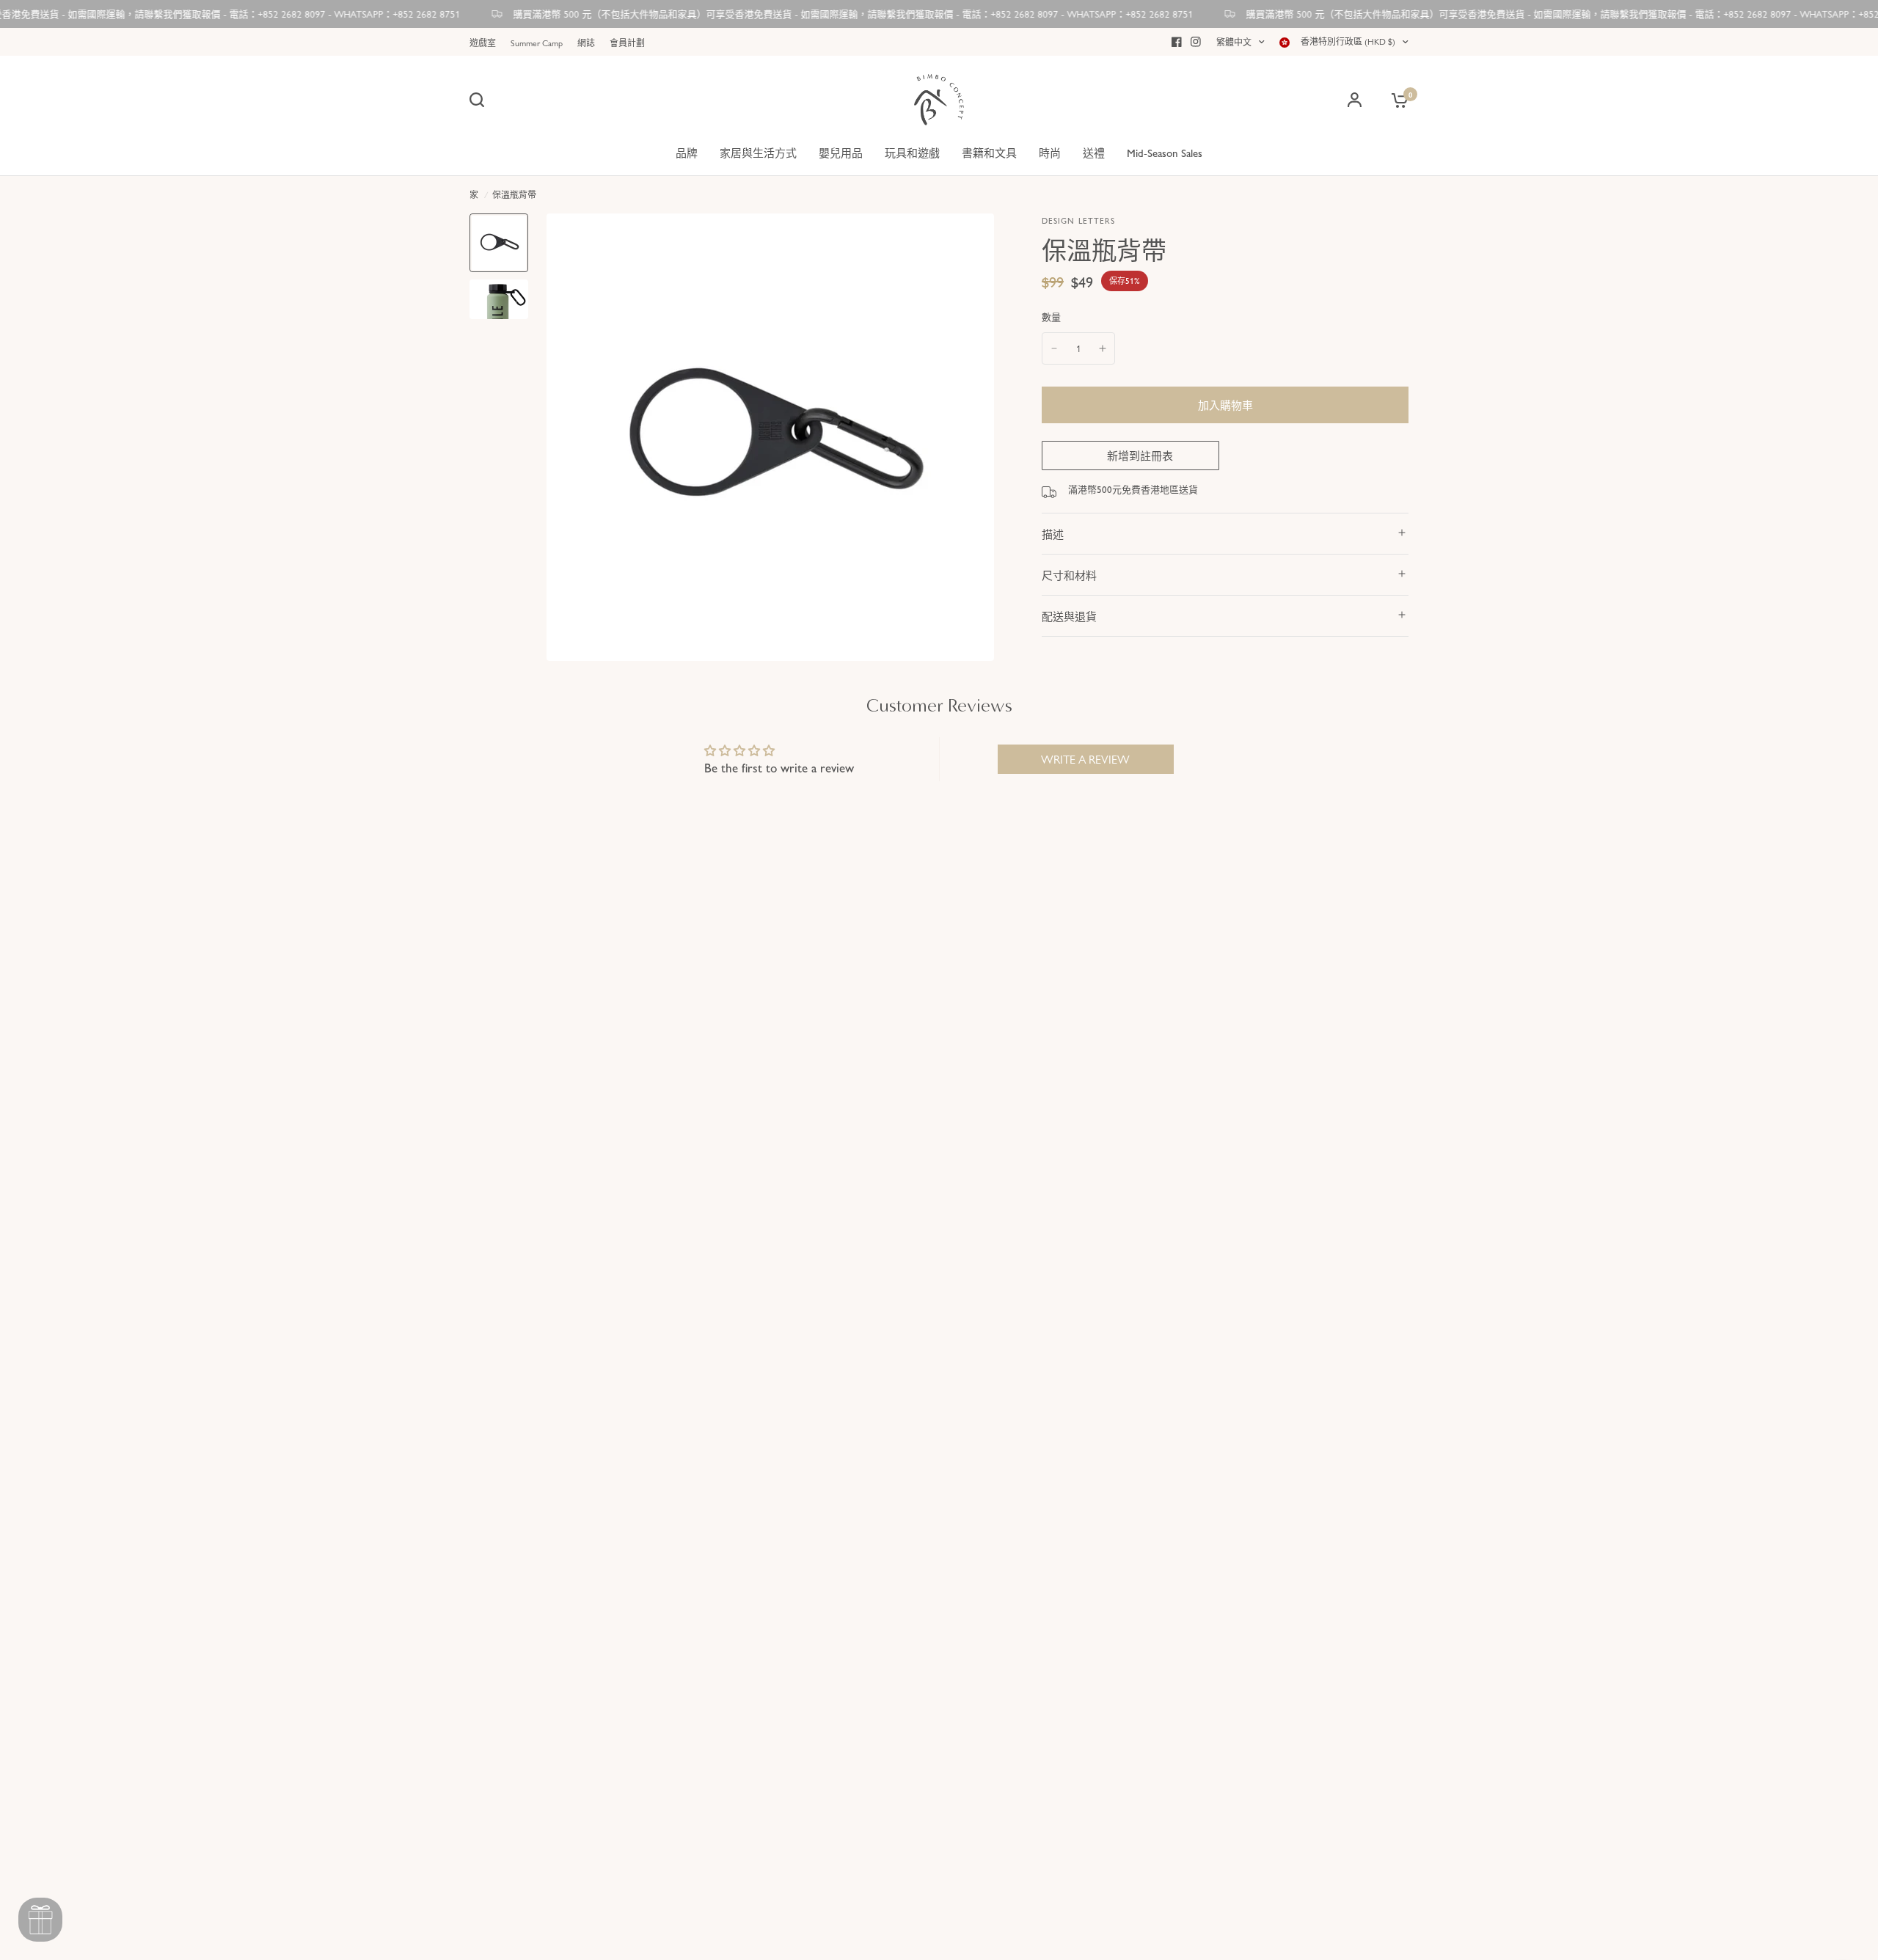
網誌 (586, 43)
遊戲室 (483, 43)
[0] (1396, 100)
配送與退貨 (1069, 616)
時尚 (1050, 152)
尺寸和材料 (1069, 575)
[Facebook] (1177, 42)
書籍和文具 (989, 152)
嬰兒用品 (841, 152)
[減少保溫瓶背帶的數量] (1054, 348)
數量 (1052, 317)
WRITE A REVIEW (1085, 759)
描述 (1053, 534)
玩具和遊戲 (912, 152)
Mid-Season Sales (1165, 152)
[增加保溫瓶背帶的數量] (1103, 348)
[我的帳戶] (1355, 100)
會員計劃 (627, 43)
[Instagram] (1196, 42)
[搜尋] (481, 100)
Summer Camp (537, 43)
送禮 (1094, 152)
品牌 (687, 152)
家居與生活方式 (758, 152)
